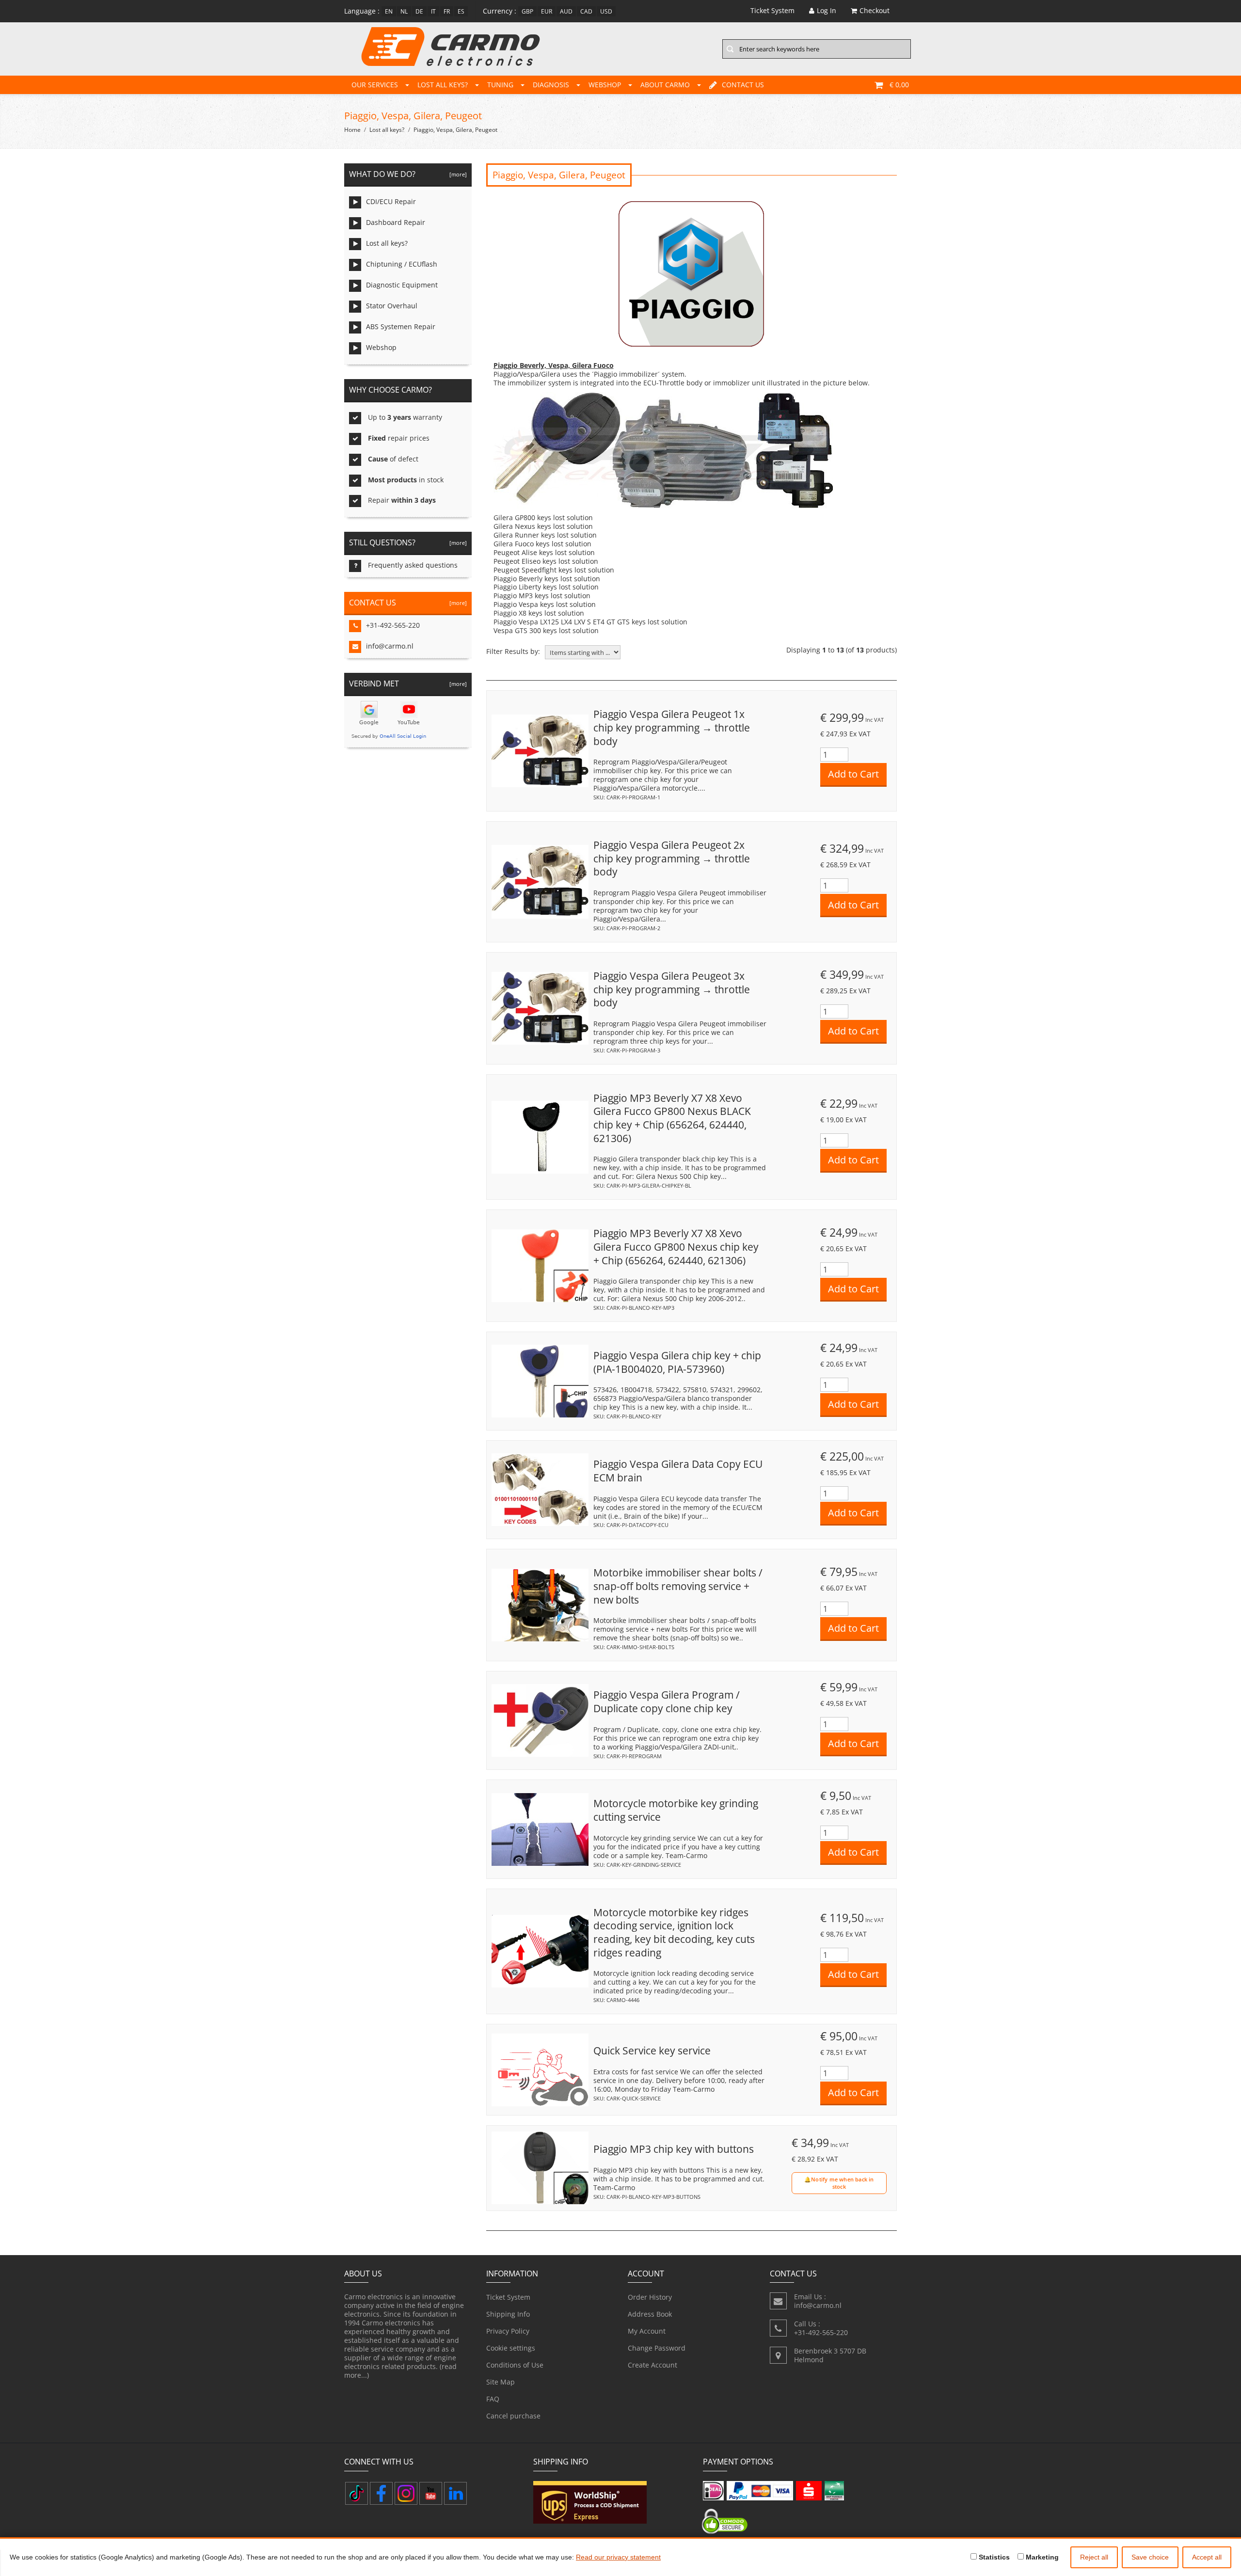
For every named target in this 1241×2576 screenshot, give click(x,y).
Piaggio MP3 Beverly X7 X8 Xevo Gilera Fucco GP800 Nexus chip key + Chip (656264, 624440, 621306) (676, 1247)
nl (404, 11)
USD (606, 11)
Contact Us (743, 85)
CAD (586, 11)
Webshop (605, 85)
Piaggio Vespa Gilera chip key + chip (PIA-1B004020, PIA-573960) (677, 1362)
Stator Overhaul (392, 306)
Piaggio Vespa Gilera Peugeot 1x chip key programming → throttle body (672, 727)
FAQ (493, 2399)
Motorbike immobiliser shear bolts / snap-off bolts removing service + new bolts (678, 1586)
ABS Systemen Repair (401, 326)
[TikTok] (357, 2493)
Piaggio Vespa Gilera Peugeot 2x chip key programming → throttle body (672, 858)
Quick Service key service (652, 2051)
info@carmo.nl (390, 646)
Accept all (1207, 2557)
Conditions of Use (515, 2365)
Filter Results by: (513, 652)
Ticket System (508, 2297)
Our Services (375, 85)
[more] (457, 174)
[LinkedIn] (455, 2493)
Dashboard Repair (396, 222)
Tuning (500, 85)
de (419, 11)
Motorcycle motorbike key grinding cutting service (676, 1810)
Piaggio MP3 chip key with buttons (674, 2149)
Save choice (1150, 2557)
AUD (566, 11)
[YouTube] (431, 2493)
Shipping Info (508, 2314)
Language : (362, 11)
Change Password (657, 2348)
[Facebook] (381, 2493)
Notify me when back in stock (842, 2183)
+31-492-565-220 (393, 625)
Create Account (652, 2365)
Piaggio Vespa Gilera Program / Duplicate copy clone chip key (667, 1701)
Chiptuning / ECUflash (402, 264)
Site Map (501, 2382)
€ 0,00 (899, 85)
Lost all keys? (443, 85)
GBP (527, 11)
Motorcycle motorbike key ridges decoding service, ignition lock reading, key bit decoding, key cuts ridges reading (674, 1932)
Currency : (500, 11)
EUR (547, 11)
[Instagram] (406, 2493)
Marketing (1041, 2557)
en (389, 11)
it (433, 11)
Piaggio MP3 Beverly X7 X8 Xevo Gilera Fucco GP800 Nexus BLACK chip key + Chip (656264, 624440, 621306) (672, 1118)
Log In (827, 10)
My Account (647, 2331)
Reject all (1094, 2557)
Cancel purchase (513, 2416)
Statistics (993, 2557)
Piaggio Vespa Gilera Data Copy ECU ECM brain (678, 1471)
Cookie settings (511, 2348)
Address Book (650, 2314)
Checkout (875, 10)
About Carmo (665, 85)
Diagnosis (551, 85)
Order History (650, 2297)
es (461, 11)
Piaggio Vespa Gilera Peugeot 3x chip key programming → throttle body (672, 989)
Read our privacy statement (618, 2557)
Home (352, 130)
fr (447, 11)
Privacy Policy (508, 2331)
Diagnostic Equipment (402, 285)
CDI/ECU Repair (391, 201)
